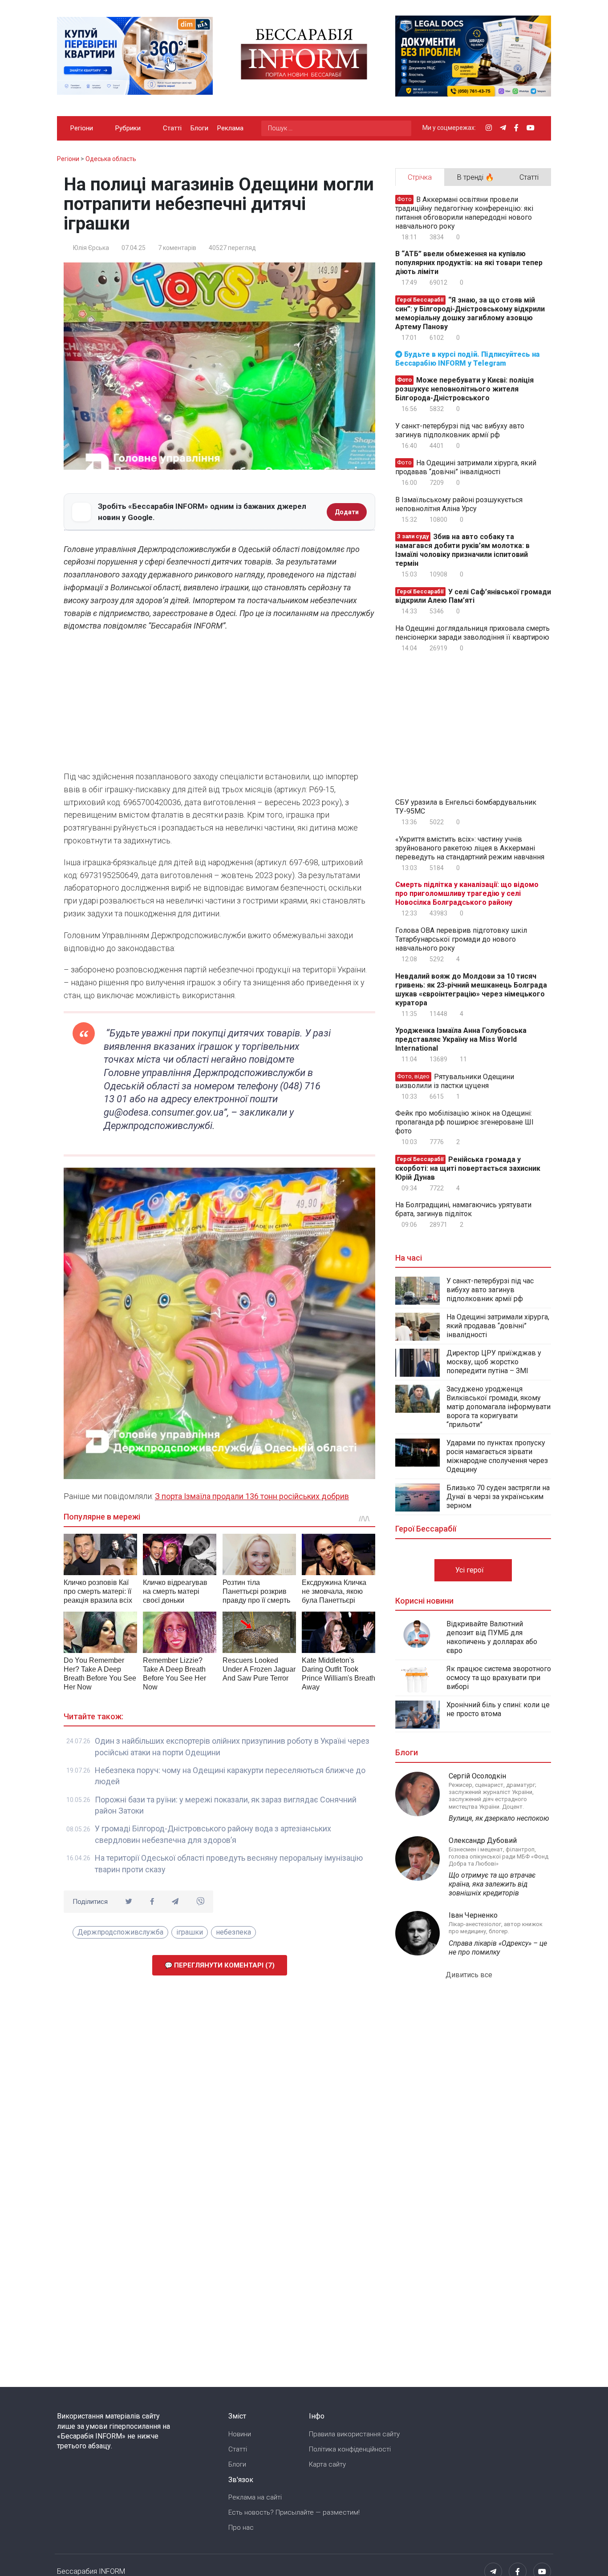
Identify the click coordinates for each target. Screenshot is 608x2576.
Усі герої (470, 1570)
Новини (240, 2434)
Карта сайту (327, 2464)
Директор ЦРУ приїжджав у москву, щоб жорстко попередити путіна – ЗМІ (494, 1362)
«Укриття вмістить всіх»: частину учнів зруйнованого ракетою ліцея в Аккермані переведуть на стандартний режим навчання (470, 848)
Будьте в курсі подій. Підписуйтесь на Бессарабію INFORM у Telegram (467, 359)
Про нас (241, 2528)
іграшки (190, 1932)
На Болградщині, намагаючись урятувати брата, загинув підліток (463, 1209)
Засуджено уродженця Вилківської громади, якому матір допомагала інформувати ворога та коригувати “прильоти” (499, 1407)
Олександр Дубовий (483, 1840)
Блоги (199, 128)
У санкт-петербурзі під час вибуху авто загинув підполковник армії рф (460, 430)
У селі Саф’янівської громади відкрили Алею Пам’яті (473, 596)
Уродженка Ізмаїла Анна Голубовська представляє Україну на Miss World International (461, 1039)
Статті (172, 128)
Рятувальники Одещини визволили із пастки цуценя (455, 1081)
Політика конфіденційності (350, 2449)
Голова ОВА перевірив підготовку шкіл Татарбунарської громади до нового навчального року (461, 939)
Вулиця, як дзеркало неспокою (499, 1818)
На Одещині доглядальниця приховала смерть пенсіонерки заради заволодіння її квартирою (472, 633)
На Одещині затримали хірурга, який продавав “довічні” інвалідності (466, 467)
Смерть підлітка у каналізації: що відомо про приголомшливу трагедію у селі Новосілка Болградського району (467, 893)
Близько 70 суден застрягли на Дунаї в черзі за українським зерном (498, 1497)
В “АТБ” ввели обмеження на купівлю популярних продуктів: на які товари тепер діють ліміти (469, 263)
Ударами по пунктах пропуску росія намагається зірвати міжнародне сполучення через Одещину (497, 1456)
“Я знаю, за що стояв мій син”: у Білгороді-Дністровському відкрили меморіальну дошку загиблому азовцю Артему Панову (470, 313)
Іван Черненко (473, 1915)
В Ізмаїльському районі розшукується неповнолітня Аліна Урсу (459, 504)
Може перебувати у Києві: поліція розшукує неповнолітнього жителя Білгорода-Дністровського (464, 389)
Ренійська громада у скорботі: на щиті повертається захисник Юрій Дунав (468, 1168)
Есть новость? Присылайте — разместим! (294, 2512)
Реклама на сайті (255, 2497)
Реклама (230, 128)
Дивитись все (470, 1975)
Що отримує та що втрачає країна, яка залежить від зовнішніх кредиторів (492, 1884)
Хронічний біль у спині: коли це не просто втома (498, 1709)
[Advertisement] (219, 704)
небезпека (233, 1932)
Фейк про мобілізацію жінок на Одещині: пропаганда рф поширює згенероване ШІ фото (464, 1122)
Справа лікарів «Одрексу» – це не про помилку (498, 1948)
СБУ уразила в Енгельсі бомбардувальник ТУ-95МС (466, 807)
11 (463, 1059)
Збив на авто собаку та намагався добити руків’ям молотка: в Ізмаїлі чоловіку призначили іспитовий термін (462, 550)
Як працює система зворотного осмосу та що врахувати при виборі (499, 1678)
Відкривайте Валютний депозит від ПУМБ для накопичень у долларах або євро (492, 1637)
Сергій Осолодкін (477, 1776)
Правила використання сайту (354, 2434)
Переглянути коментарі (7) (223, 1965)
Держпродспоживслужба (120, 1932)
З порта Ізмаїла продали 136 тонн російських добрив (252, 1496)
